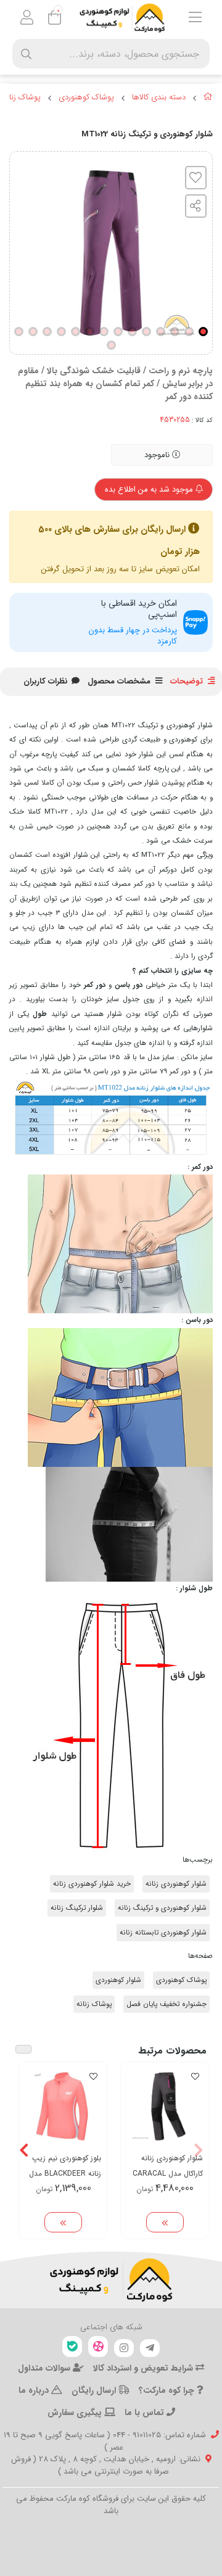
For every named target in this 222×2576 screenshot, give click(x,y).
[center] (26, 54)
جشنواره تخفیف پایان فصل (166, 2004)
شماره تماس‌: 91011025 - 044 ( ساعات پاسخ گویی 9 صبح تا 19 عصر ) (105, 2441)
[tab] (46, 682)
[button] (198, 2150)
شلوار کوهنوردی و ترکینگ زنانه (162, 1908)
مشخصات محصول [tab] (119, 681)
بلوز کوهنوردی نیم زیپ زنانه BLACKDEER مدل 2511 (65, 2166)
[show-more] (165, 2223)
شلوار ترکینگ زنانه (77, 1908)
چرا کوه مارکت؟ (168, 2390)
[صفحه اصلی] (208, 99)
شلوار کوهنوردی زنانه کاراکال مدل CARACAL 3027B (168, 2166)
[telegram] (150, 2348)
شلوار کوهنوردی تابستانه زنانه (163, 1933)
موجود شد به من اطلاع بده (150, 489)
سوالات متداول (45, 2368)
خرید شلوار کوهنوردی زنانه (92, 1884)
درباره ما (35, 2390)
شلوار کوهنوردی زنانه (176, 1884)
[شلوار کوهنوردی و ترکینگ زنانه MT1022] (111, 2280)
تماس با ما (146, 2413)
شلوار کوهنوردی (118, 1980)
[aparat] (98, 2347)
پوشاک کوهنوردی (86, 97)
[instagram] (124, 2348)
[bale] (72, 2347)
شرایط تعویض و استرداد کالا (144, 2368)
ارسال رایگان (95, 2390)
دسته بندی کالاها (159, 97)
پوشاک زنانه (22, 97)
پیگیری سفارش (76, 2413)
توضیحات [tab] (187, 681)
